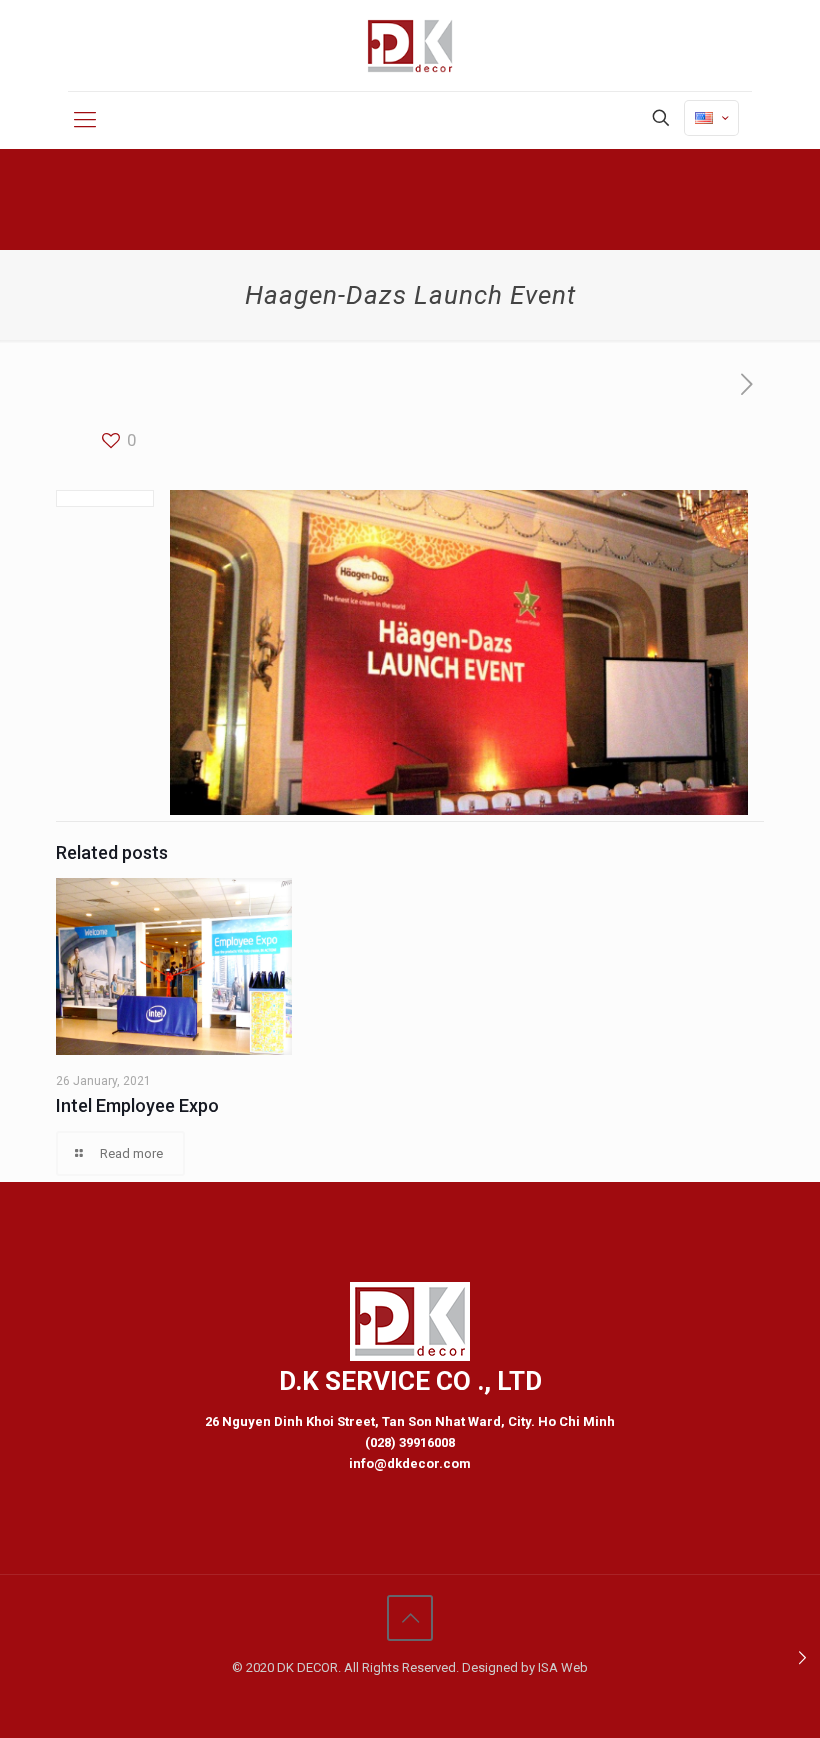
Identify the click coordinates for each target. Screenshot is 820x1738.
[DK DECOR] (409, 45)
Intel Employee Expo (137, 1105)
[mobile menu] (85, 120)
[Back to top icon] (410, 1618)
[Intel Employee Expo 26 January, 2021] (802, 1658)
